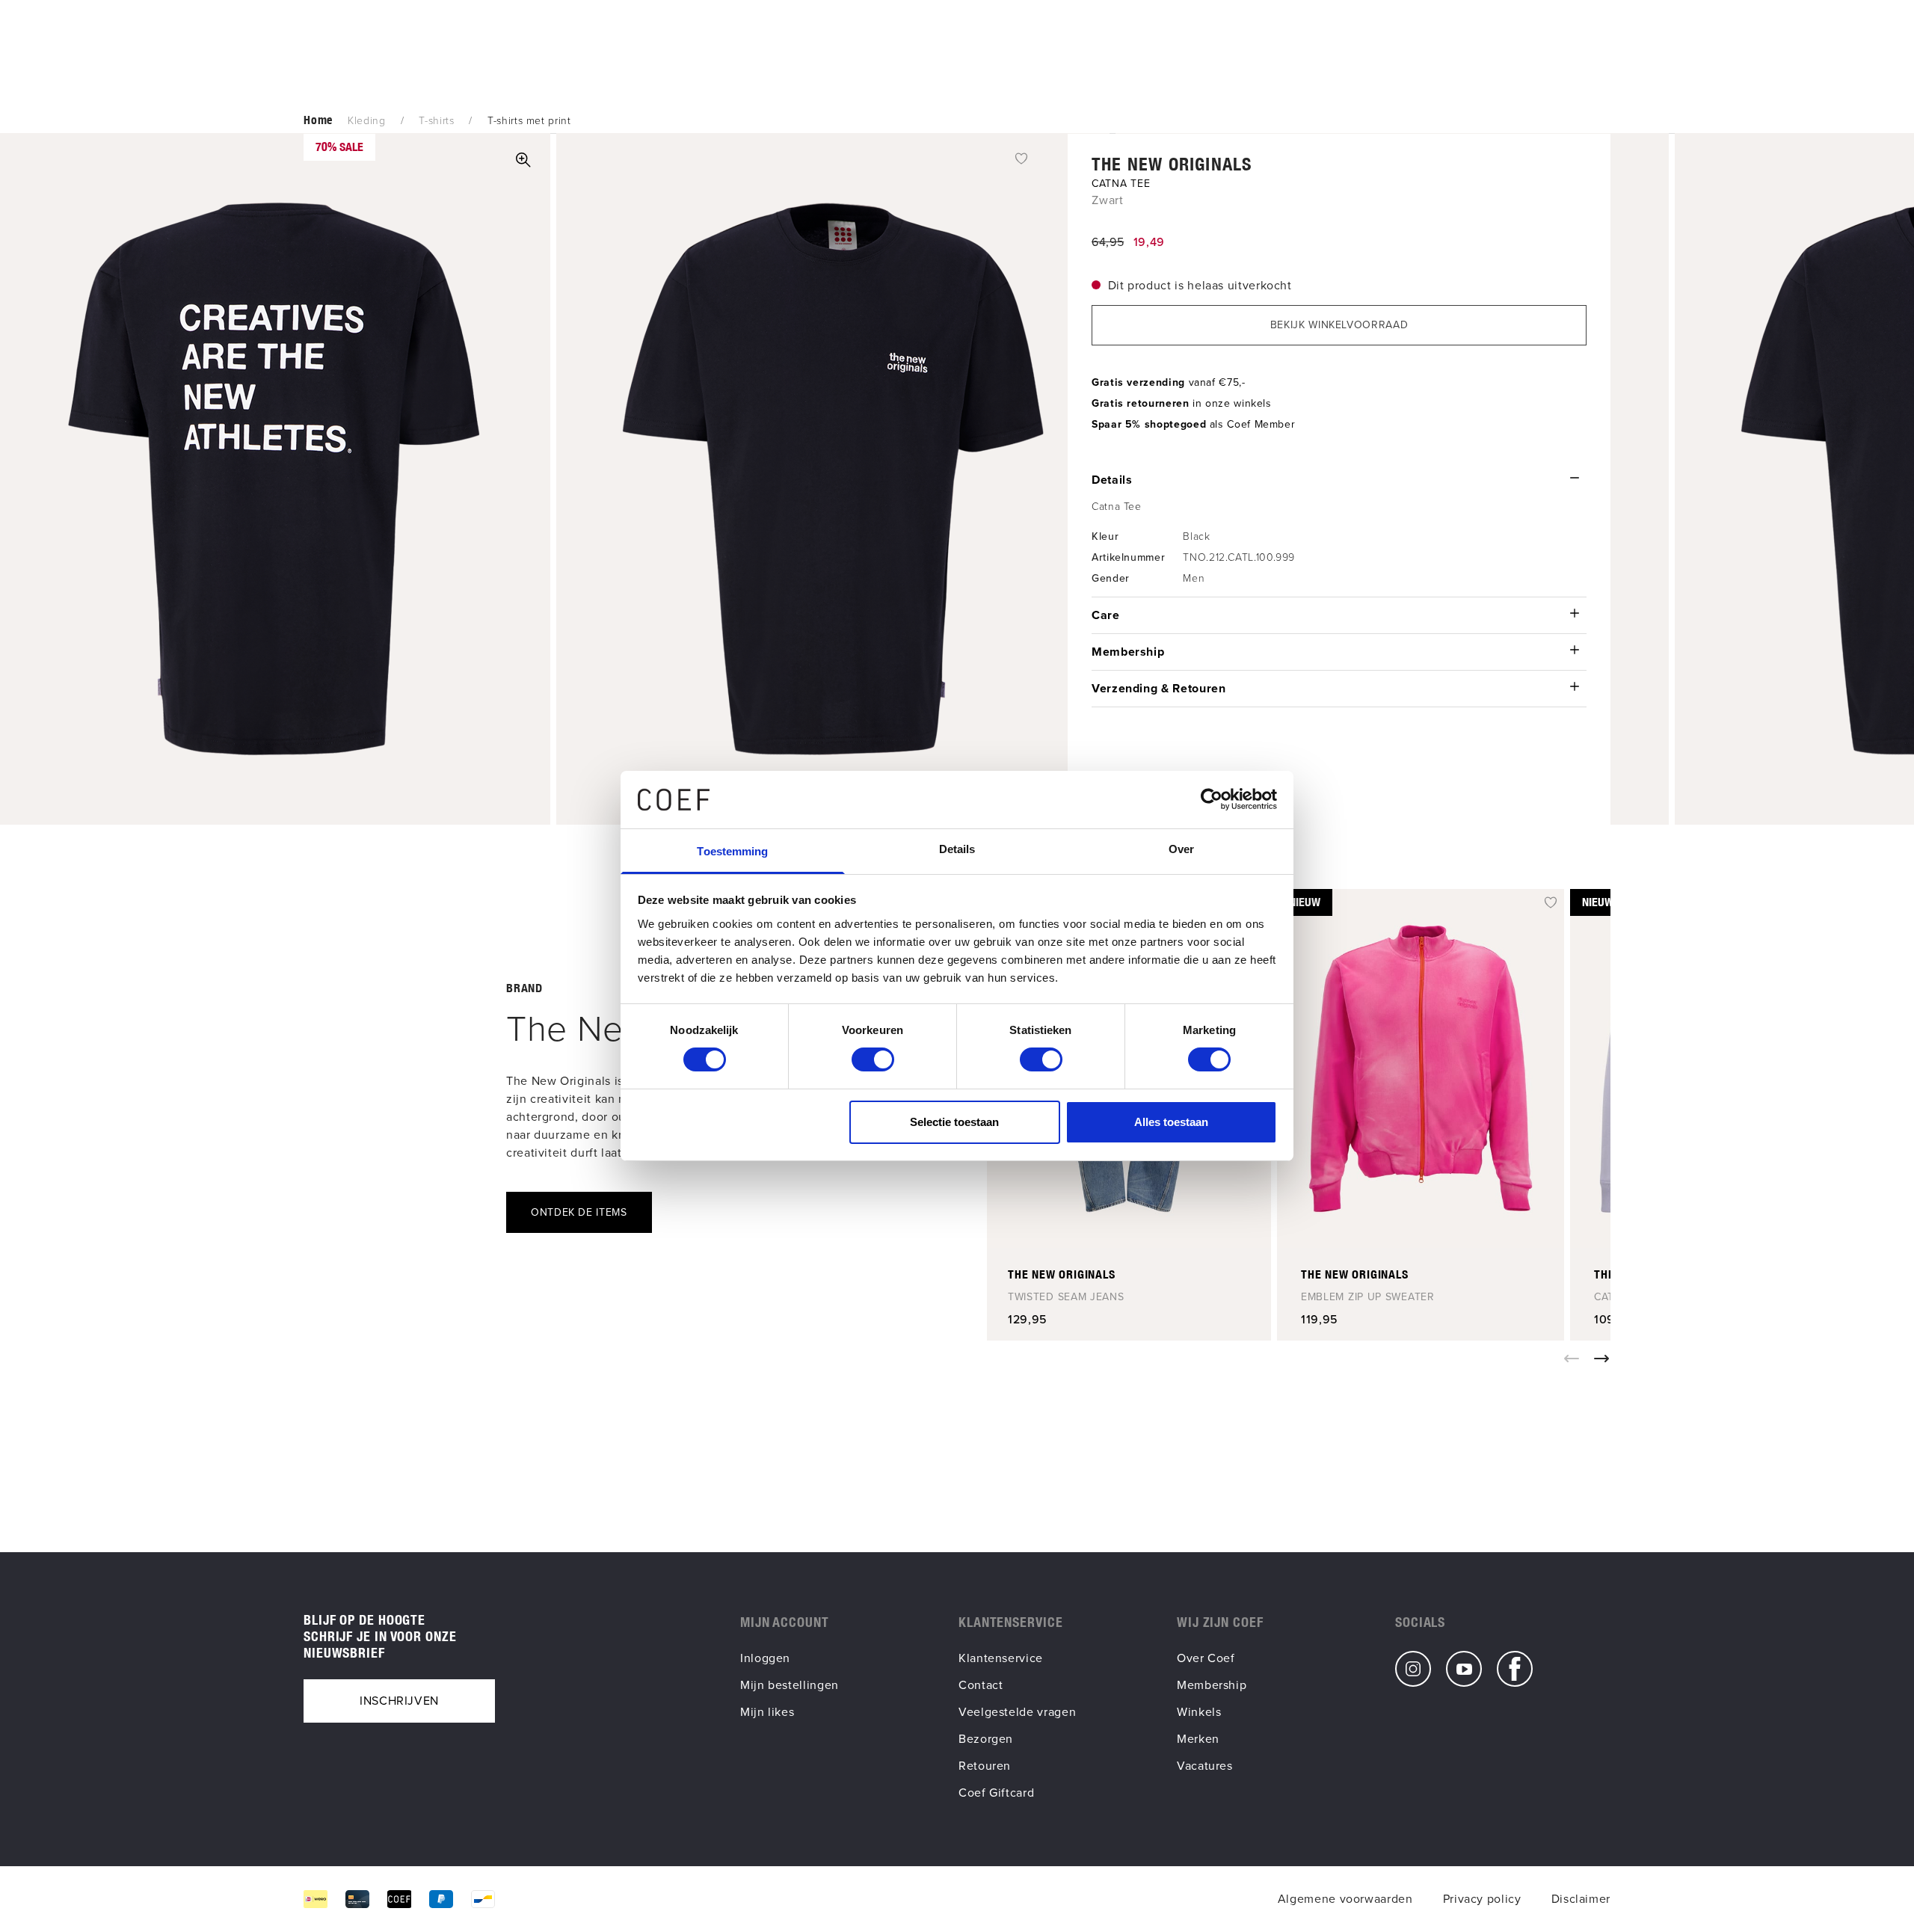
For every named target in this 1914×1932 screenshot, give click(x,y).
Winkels (1199, 1712)
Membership (1212, 1685)
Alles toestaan (1171, 1122)
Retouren (985, 1766)
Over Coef (1206, 1658)
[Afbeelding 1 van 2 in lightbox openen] (523, 160)
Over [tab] (1181, 849)
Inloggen (765, 1658)
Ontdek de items (579, 1212)
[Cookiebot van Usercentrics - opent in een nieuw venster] (1212, 799)
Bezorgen (986, 1739)
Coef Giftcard (996, 1793)
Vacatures (1205, 1766)
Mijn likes (767, 1712)
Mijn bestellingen (790, 1685)
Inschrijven (399, 1701)
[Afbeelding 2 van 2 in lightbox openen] (833, 479)
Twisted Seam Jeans (1066, 1297)
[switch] (873, 1059)
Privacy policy (1482, 1899)
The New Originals (1172, 164)
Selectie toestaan (954, 1122)
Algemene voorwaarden (1345, 1899)
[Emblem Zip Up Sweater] (1421, 1068)
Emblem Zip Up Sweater (1368, 1297)
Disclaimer (1581, 1899)
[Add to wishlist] (1021, 158)
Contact (981, 1685)
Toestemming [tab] (732, 851)
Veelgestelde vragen (1017, 1712)
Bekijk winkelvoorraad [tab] (1339, 325)
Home (318, 120)
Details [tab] (957, 849)
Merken (1198, 1739)
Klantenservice (1001, 1658)
